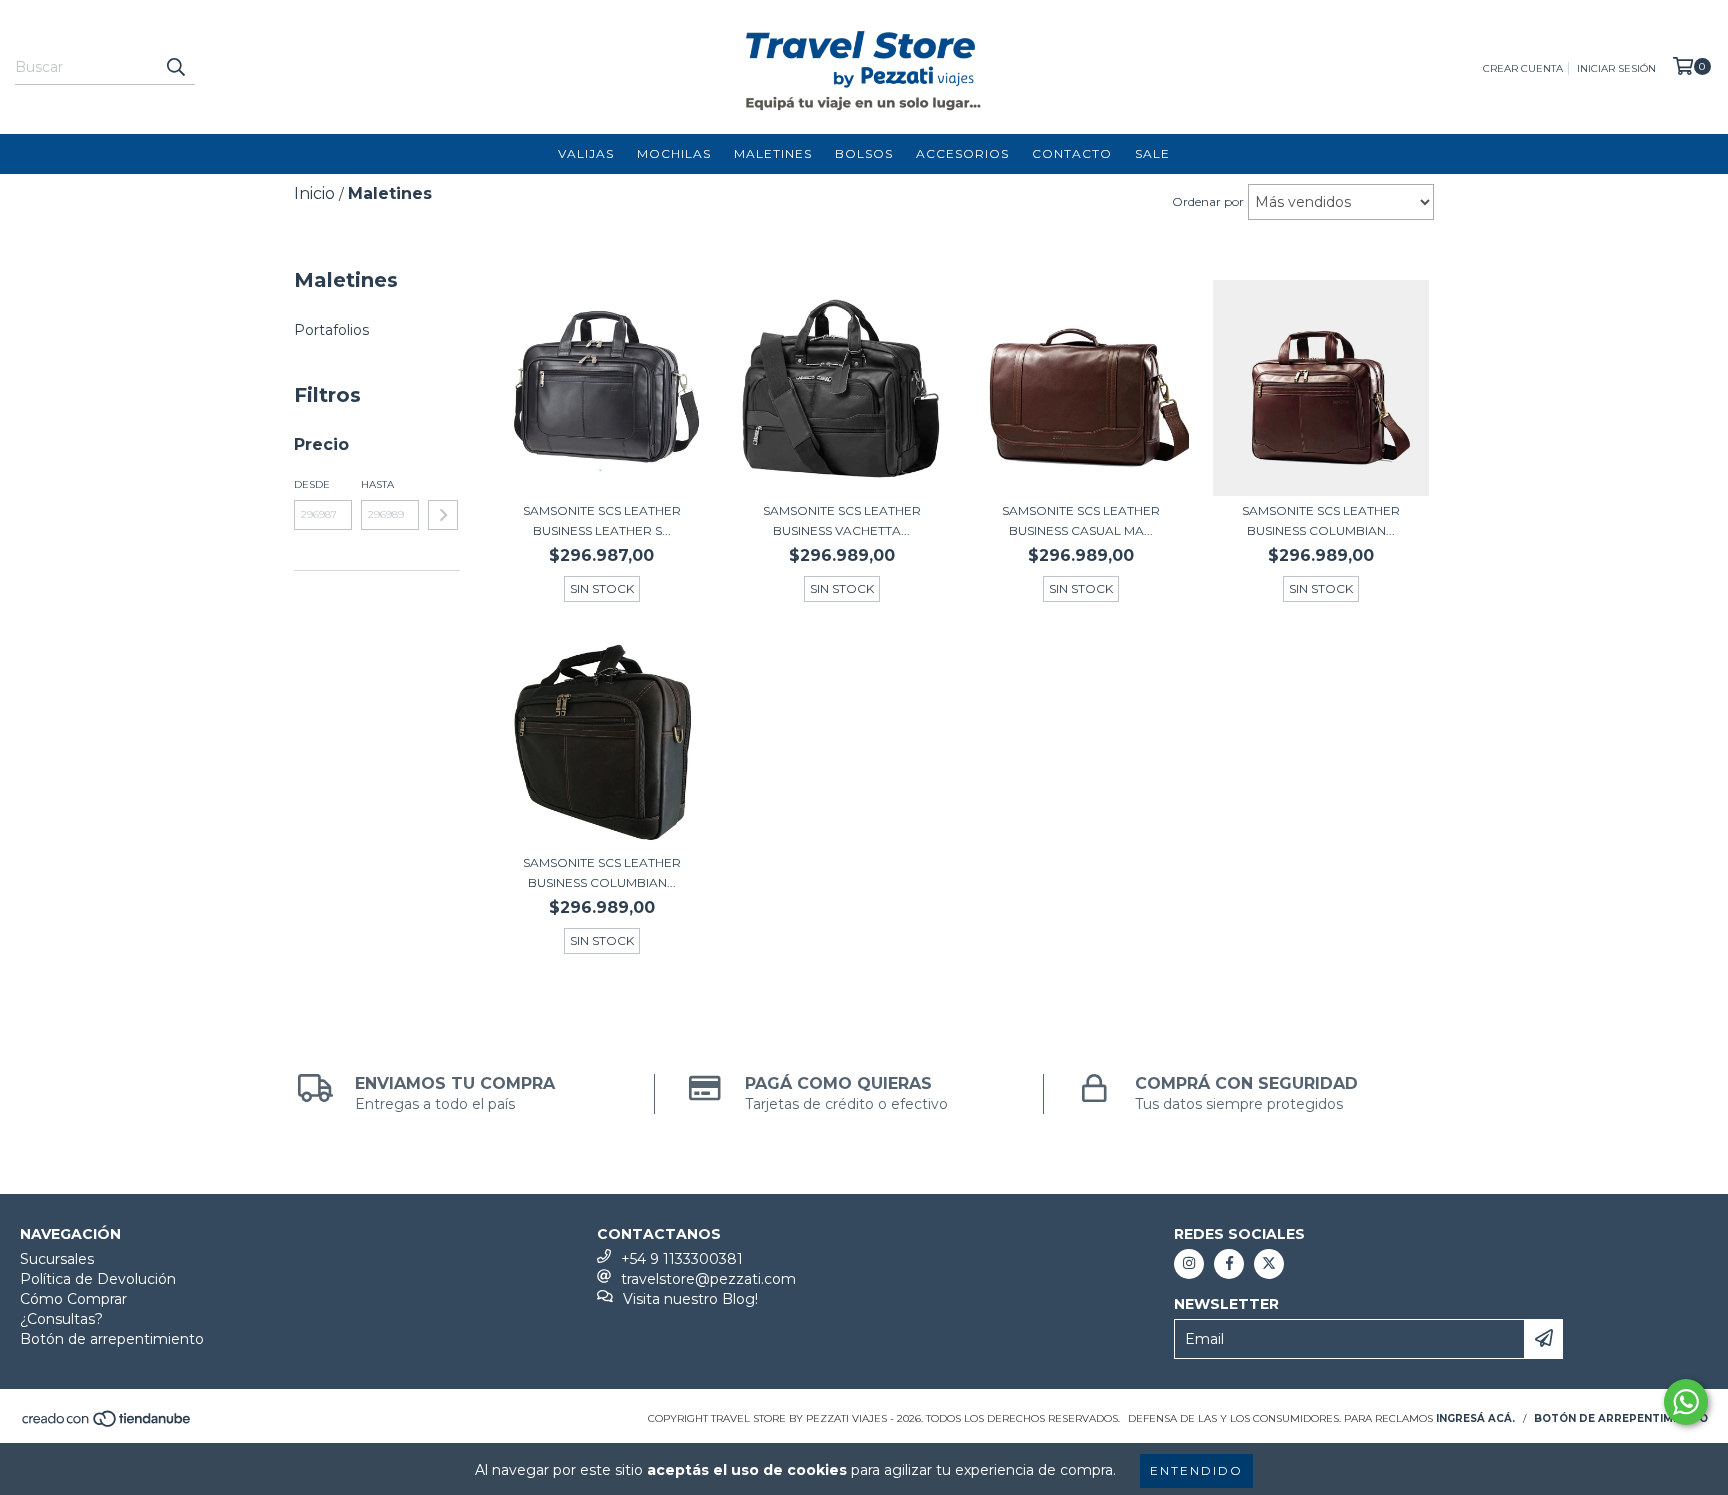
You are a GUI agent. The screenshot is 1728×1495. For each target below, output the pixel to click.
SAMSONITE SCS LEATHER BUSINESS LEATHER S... (602, 520)
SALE (1152, 153)
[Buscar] (175, 67)
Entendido (1196, 1470)
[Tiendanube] (107, 1424)
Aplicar (443, 515)
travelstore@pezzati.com (708, 1279)
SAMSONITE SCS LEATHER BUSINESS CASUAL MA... (1081, 520)
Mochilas (674, 153)
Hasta (377, 484)
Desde (312, 484)
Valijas (586, 153)
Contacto (1072, 153)
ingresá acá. (1475, 1418)
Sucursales (57, 1259)
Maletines (773, 153)
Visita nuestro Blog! (690, 1299)
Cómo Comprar (73, 1299)
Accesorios (962, 153)
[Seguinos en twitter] (1269, 1264)
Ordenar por (1208, 201)
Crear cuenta (1523, 68)
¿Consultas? (61, 1319)
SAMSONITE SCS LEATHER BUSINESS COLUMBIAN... (1321, 520)
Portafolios (331, 330)
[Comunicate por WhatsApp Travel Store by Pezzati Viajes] (1686, 1402)
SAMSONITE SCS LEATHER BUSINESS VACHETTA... (842, 520)
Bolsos (864, 153)
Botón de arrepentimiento (112, 1339)
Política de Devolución (98, 1279)
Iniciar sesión (1616, 68)
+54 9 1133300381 (682, 1259)
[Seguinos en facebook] (1229, 1264)
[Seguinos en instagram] (1189, 1264)
